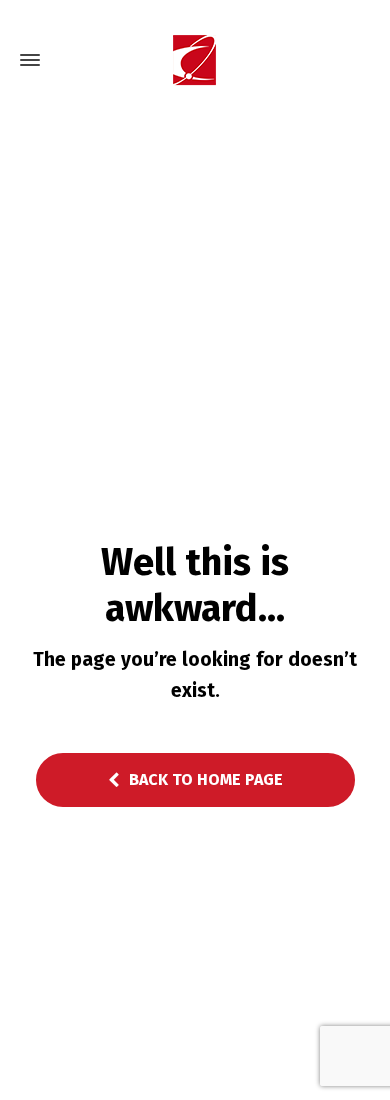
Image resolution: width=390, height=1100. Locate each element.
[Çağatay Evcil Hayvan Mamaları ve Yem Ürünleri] (195, 60)
